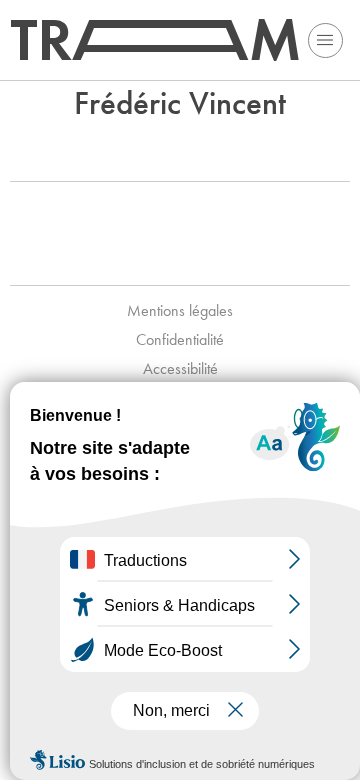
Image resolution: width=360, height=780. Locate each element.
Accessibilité (180, 368)
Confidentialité (180, 339)
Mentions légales (180, 310)
